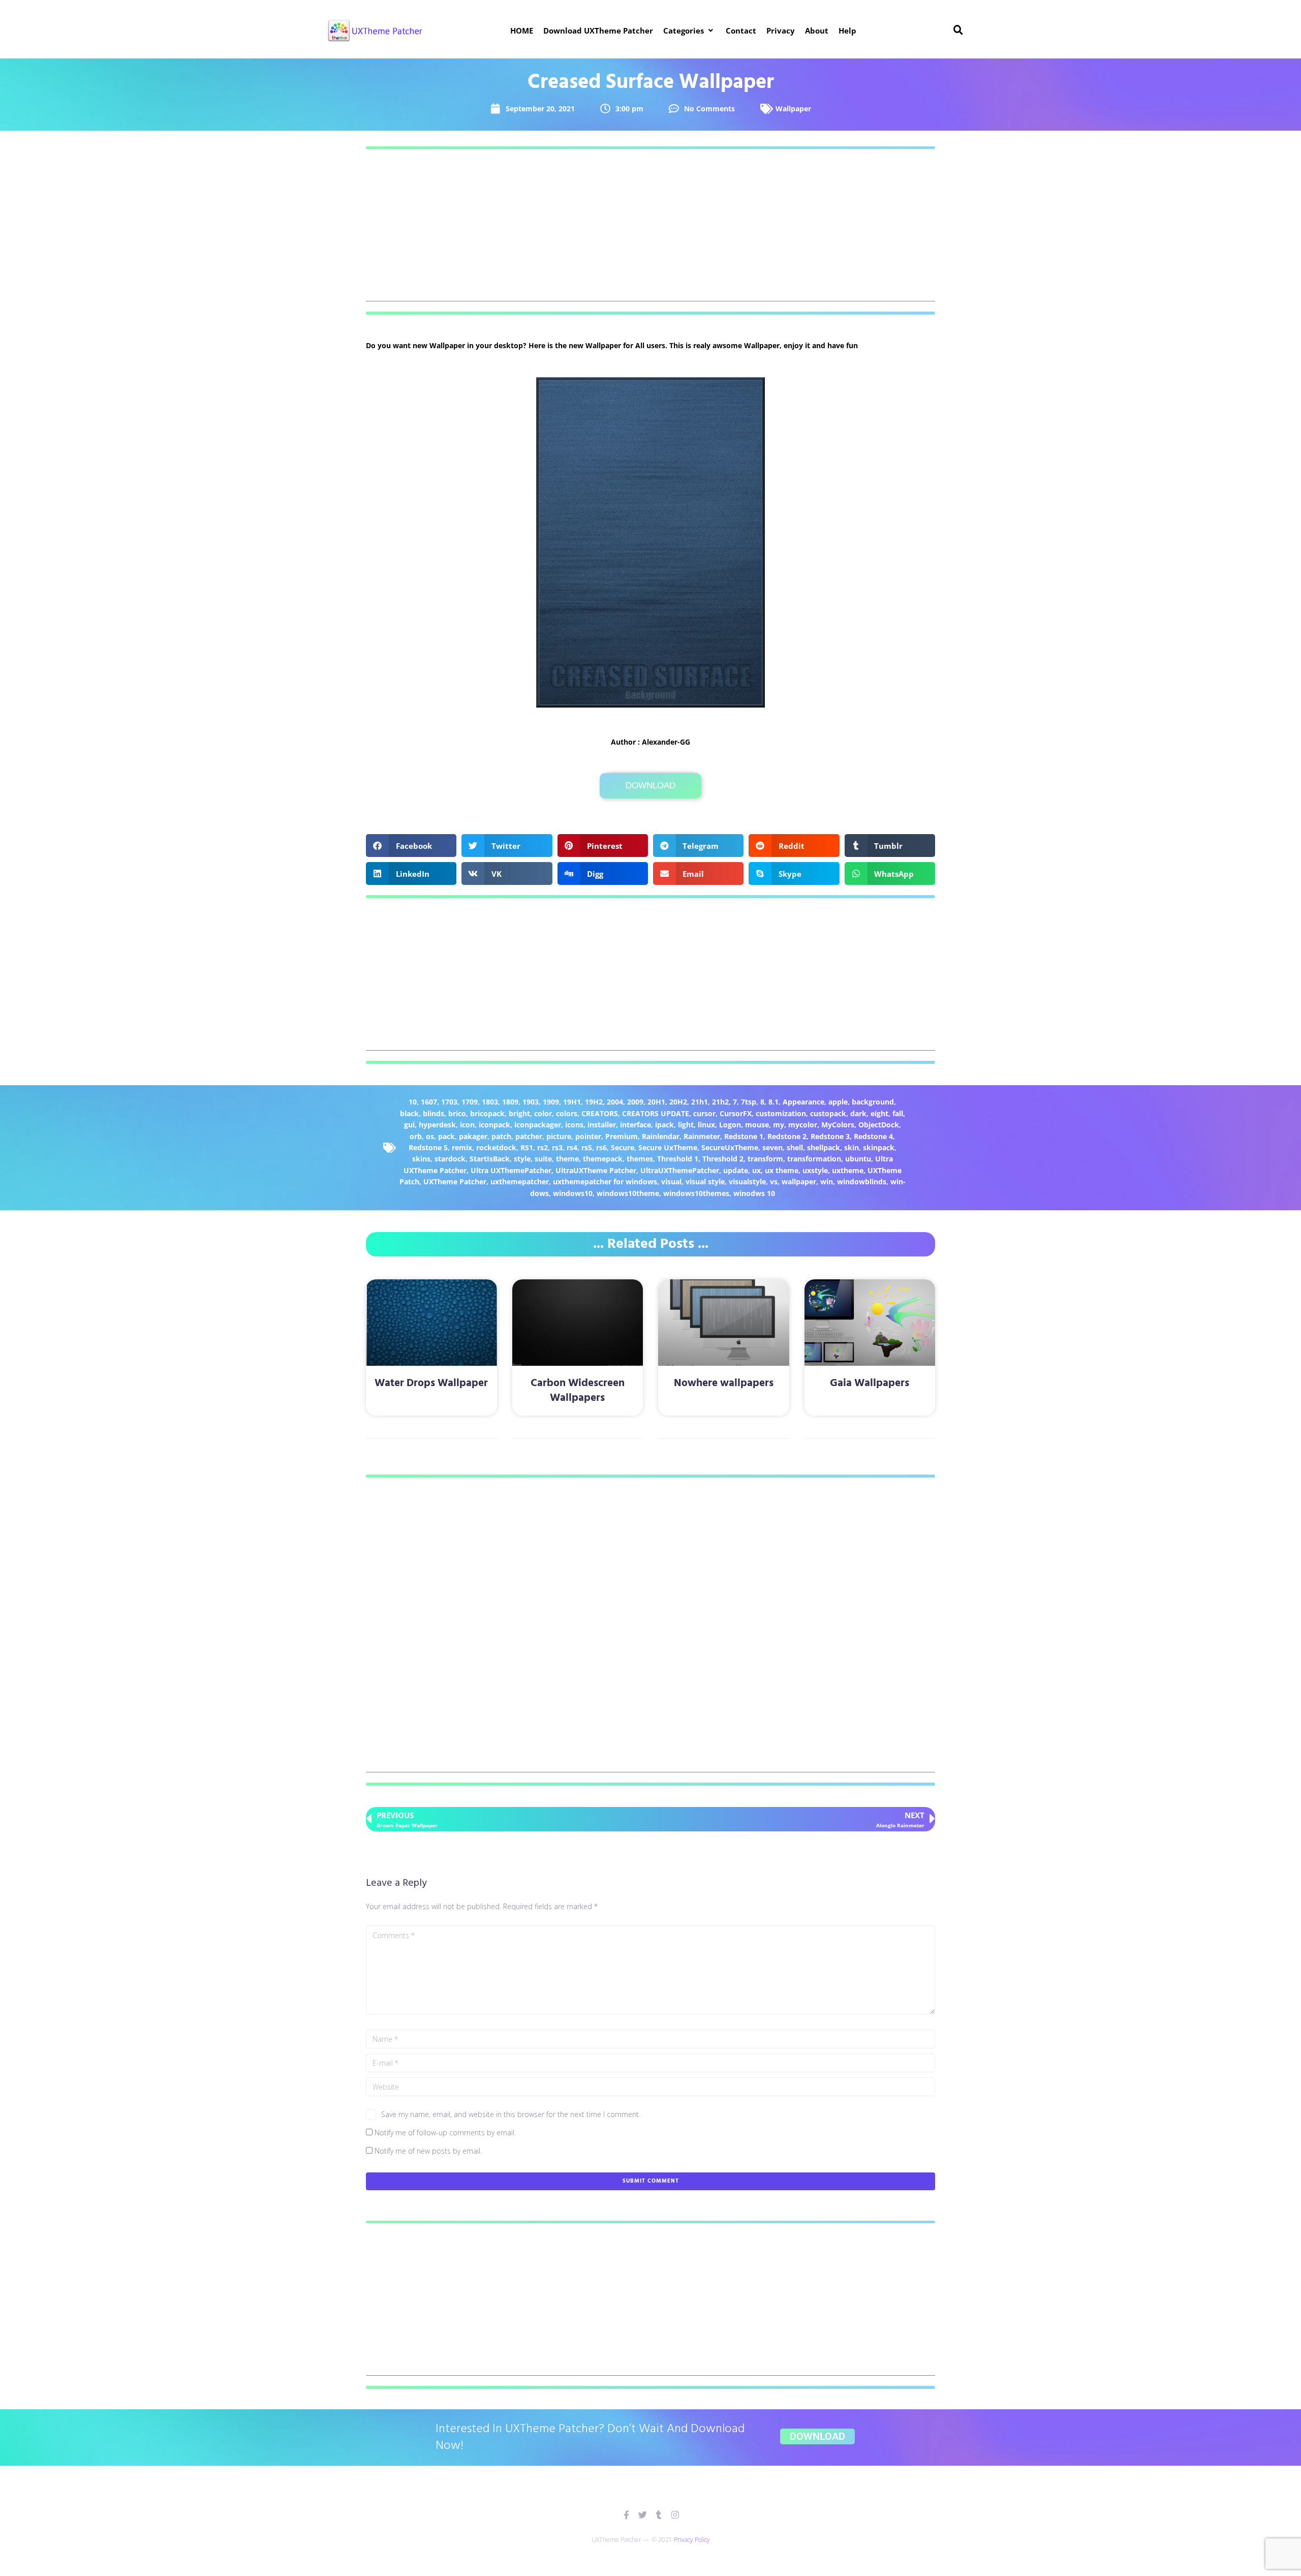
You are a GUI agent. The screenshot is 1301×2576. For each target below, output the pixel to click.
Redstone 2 (787, 1136)
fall (898, 1113)
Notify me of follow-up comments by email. (445, 2133)
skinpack (879, 1147)
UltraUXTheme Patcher (596, 1170)
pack (446, 1136)
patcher (529, 1136)
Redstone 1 (744, 1136)
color (543, 1113)
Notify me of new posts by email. (428, 2151)
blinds (433, 1113)
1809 (510, 1102)
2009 (635, 1102)
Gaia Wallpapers (870, 1383)
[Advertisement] (650, 230)
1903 (531, 1102)
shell (795, 1147)
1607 (429, 1102)
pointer (588, 1136)
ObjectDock (879, 1125)
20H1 (656, 1102)
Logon (730, 1125)
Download (650, 786)
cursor (704, 1113)
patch (501, 1136)
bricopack (487, 1113)
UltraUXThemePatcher (680, 1170)
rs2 (543, 1147)
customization (781, 1113)
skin (851, 1147)
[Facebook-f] (626, 2515)
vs (774, 1182)
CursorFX (736, 1113)
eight (879, 1113)
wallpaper (799, 1182)
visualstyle (747, 1182)
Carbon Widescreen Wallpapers (578, 1391)
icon (467, 1125)
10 (413, 1102)
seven (772, 1147)
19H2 (594, 1102)
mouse (757, 1125)
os (430, 1136)
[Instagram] (675, 2515)
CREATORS (600, 1113)
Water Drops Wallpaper (431, 1383)
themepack (603, 1159)
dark (858, 1113)
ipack (664, 1125)
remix (462, 1147)
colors (567, 1113)
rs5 (587, 1147)
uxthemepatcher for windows (605, 1182)
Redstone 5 (428, 1147)
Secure (623, 1147)
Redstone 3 (830, 1136)
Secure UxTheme (668, 1147)
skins (421, 1159)
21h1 (700, 1102)
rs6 (601, 1147)
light (686, 1125)
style (522, 1159)
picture (559, 1136)
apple (838, 1102)
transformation (814, 1159)
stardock (450, 1159)
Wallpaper (793, 109)
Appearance (803, 1102)
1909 (551, 1102)
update (736, 1170)
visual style (705, 1182)
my (779, 1125)
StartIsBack (490, 1159)
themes (640, 1159)
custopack (828, 1113)
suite (543, 1159)
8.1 (773, 1102)
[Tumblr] (659, 2515)
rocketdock (496, 1147)
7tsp (749, 1102)
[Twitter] (643, 2515)
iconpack (494, 1125)
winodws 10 (754, 1193)
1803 (490, 1102)
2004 (615, 1102)
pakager (473, 1136)
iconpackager (538, 1125)
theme (567, 1159)
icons (574, 1125)
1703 (449, 1102)
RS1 (527, 1147)
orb (416, 1136)
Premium (622, 1136)
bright (519, 1113)
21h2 (720, 1102)
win (827, 1182)
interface (636, 1125)
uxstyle (815, 1170)
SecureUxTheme (730, 1147)
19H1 (572, 1102)
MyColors (838, 1125)
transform (765, 1159)
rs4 (572, 1147)
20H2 (678, 1102)
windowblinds (862, 1182)
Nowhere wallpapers (724, 1383)
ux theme (782, 1170)
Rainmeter (702, 1136)
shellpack (824, 1147)
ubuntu (858, 1159)
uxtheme (848, 1170)
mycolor (803, 1125)
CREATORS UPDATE (656, 1113)
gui (409, 1125)
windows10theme (628, 1193)
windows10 (573, 1193)
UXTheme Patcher (455, 1182)
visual (671, 1182)
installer (602, 1125)
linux (706, 1125)
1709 (470, 1102)
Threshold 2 (723, 1159)
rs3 (557, 1147)
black (409, 1113)
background (873, 1102)
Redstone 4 (873, 1136)
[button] (689, 30)
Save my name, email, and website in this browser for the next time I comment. (511, 2114)
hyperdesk (437, 1125)
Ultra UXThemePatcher (511, 1170)
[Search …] (958, 30)
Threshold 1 (678, 1159)
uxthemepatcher (520, 1182)
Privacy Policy (692, 2540)
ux (756, 1170)
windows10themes (696, 1193)
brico (457, 1113)
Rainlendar (661, 1136)
